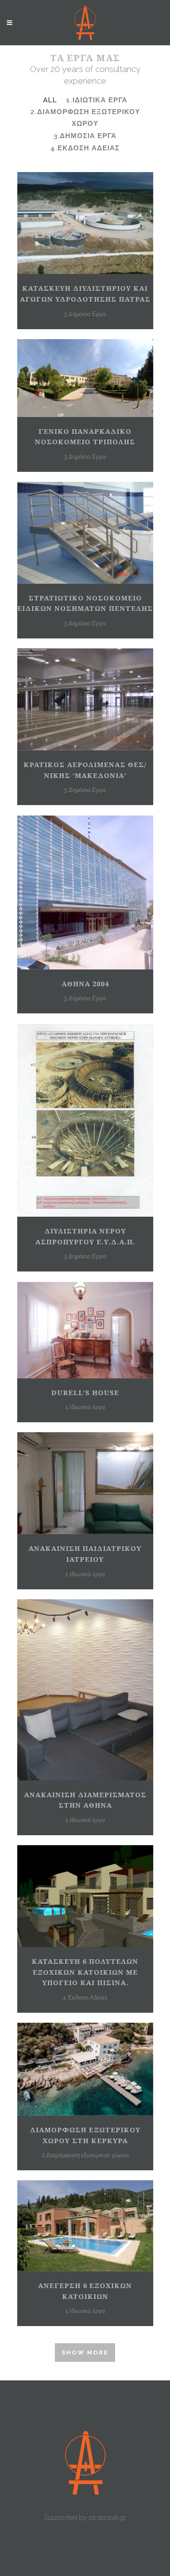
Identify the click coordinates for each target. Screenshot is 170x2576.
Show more (85, 2353)
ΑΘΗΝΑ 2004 (85, 983)
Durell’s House (85, 1392)
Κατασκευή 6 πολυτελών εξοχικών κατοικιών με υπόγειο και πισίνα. (85, 1972)
